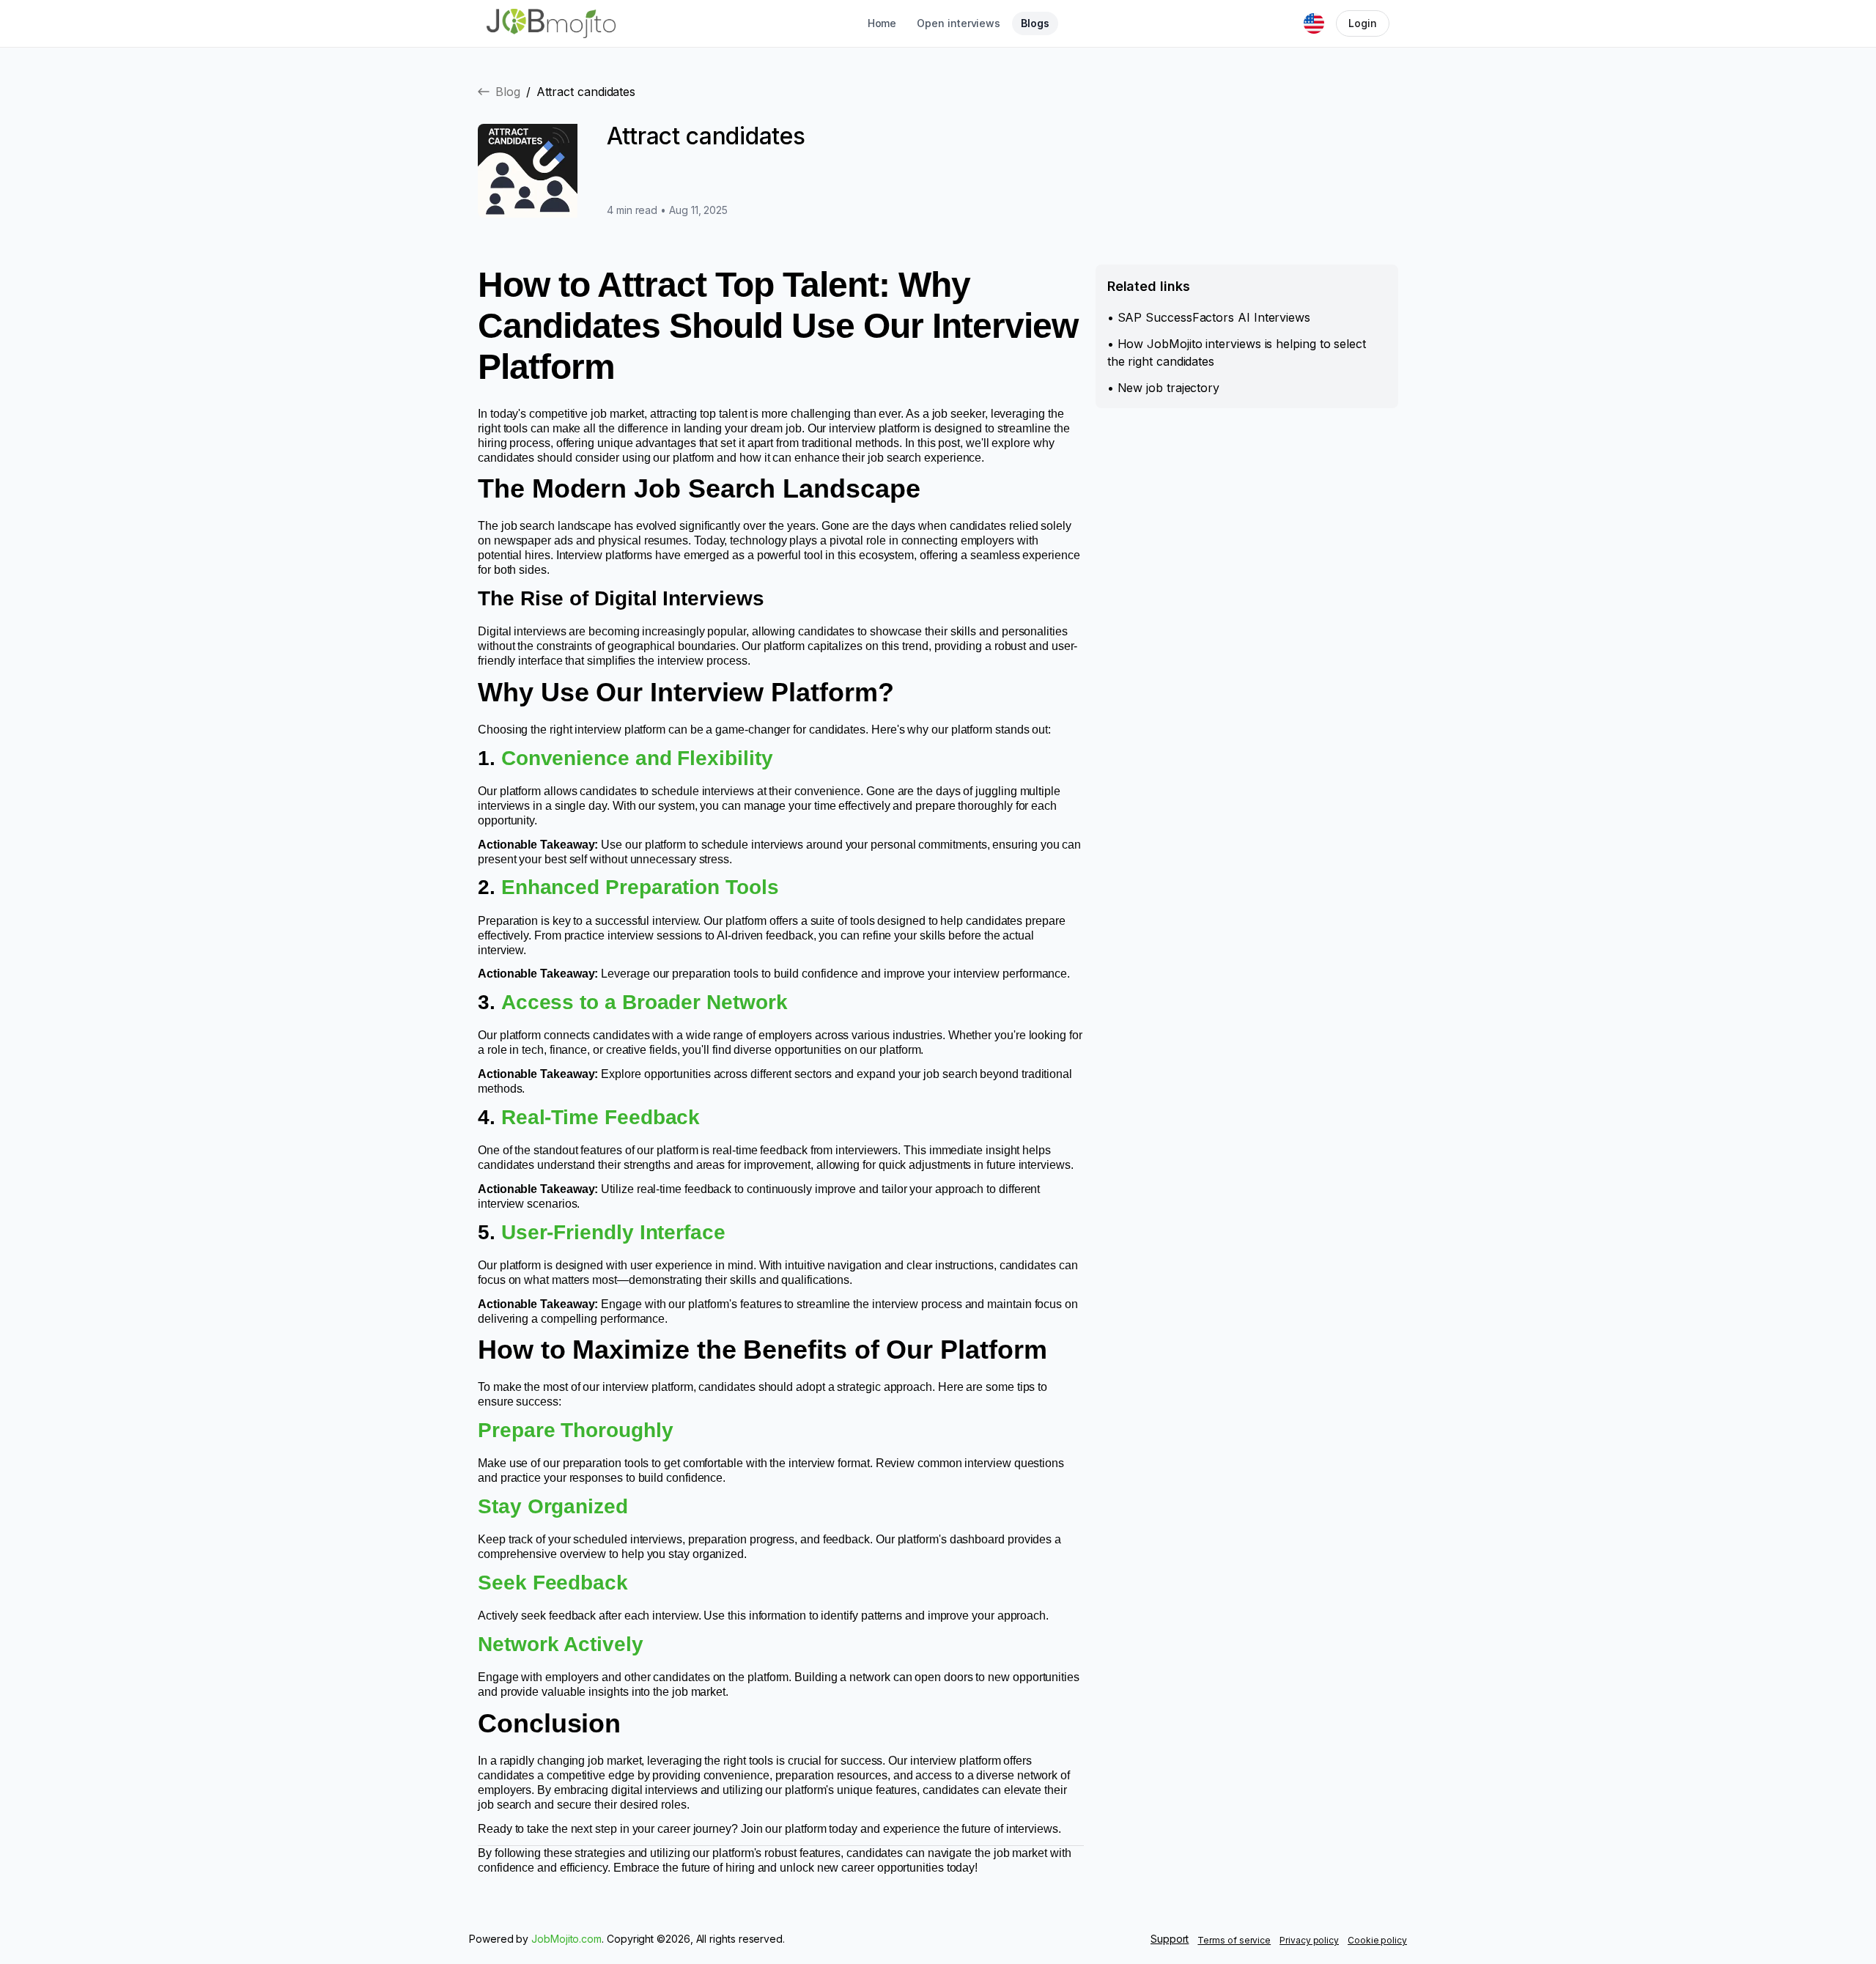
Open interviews (959, 23)
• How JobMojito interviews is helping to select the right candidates (1237, 352)
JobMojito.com (566, 1939)
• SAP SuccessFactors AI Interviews (1209, 317)
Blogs (1035, 23)
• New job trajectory (1163, 388)
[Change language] (1314, 23)
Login (1363, 23)
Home (882, 23)
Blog (508, 92)
